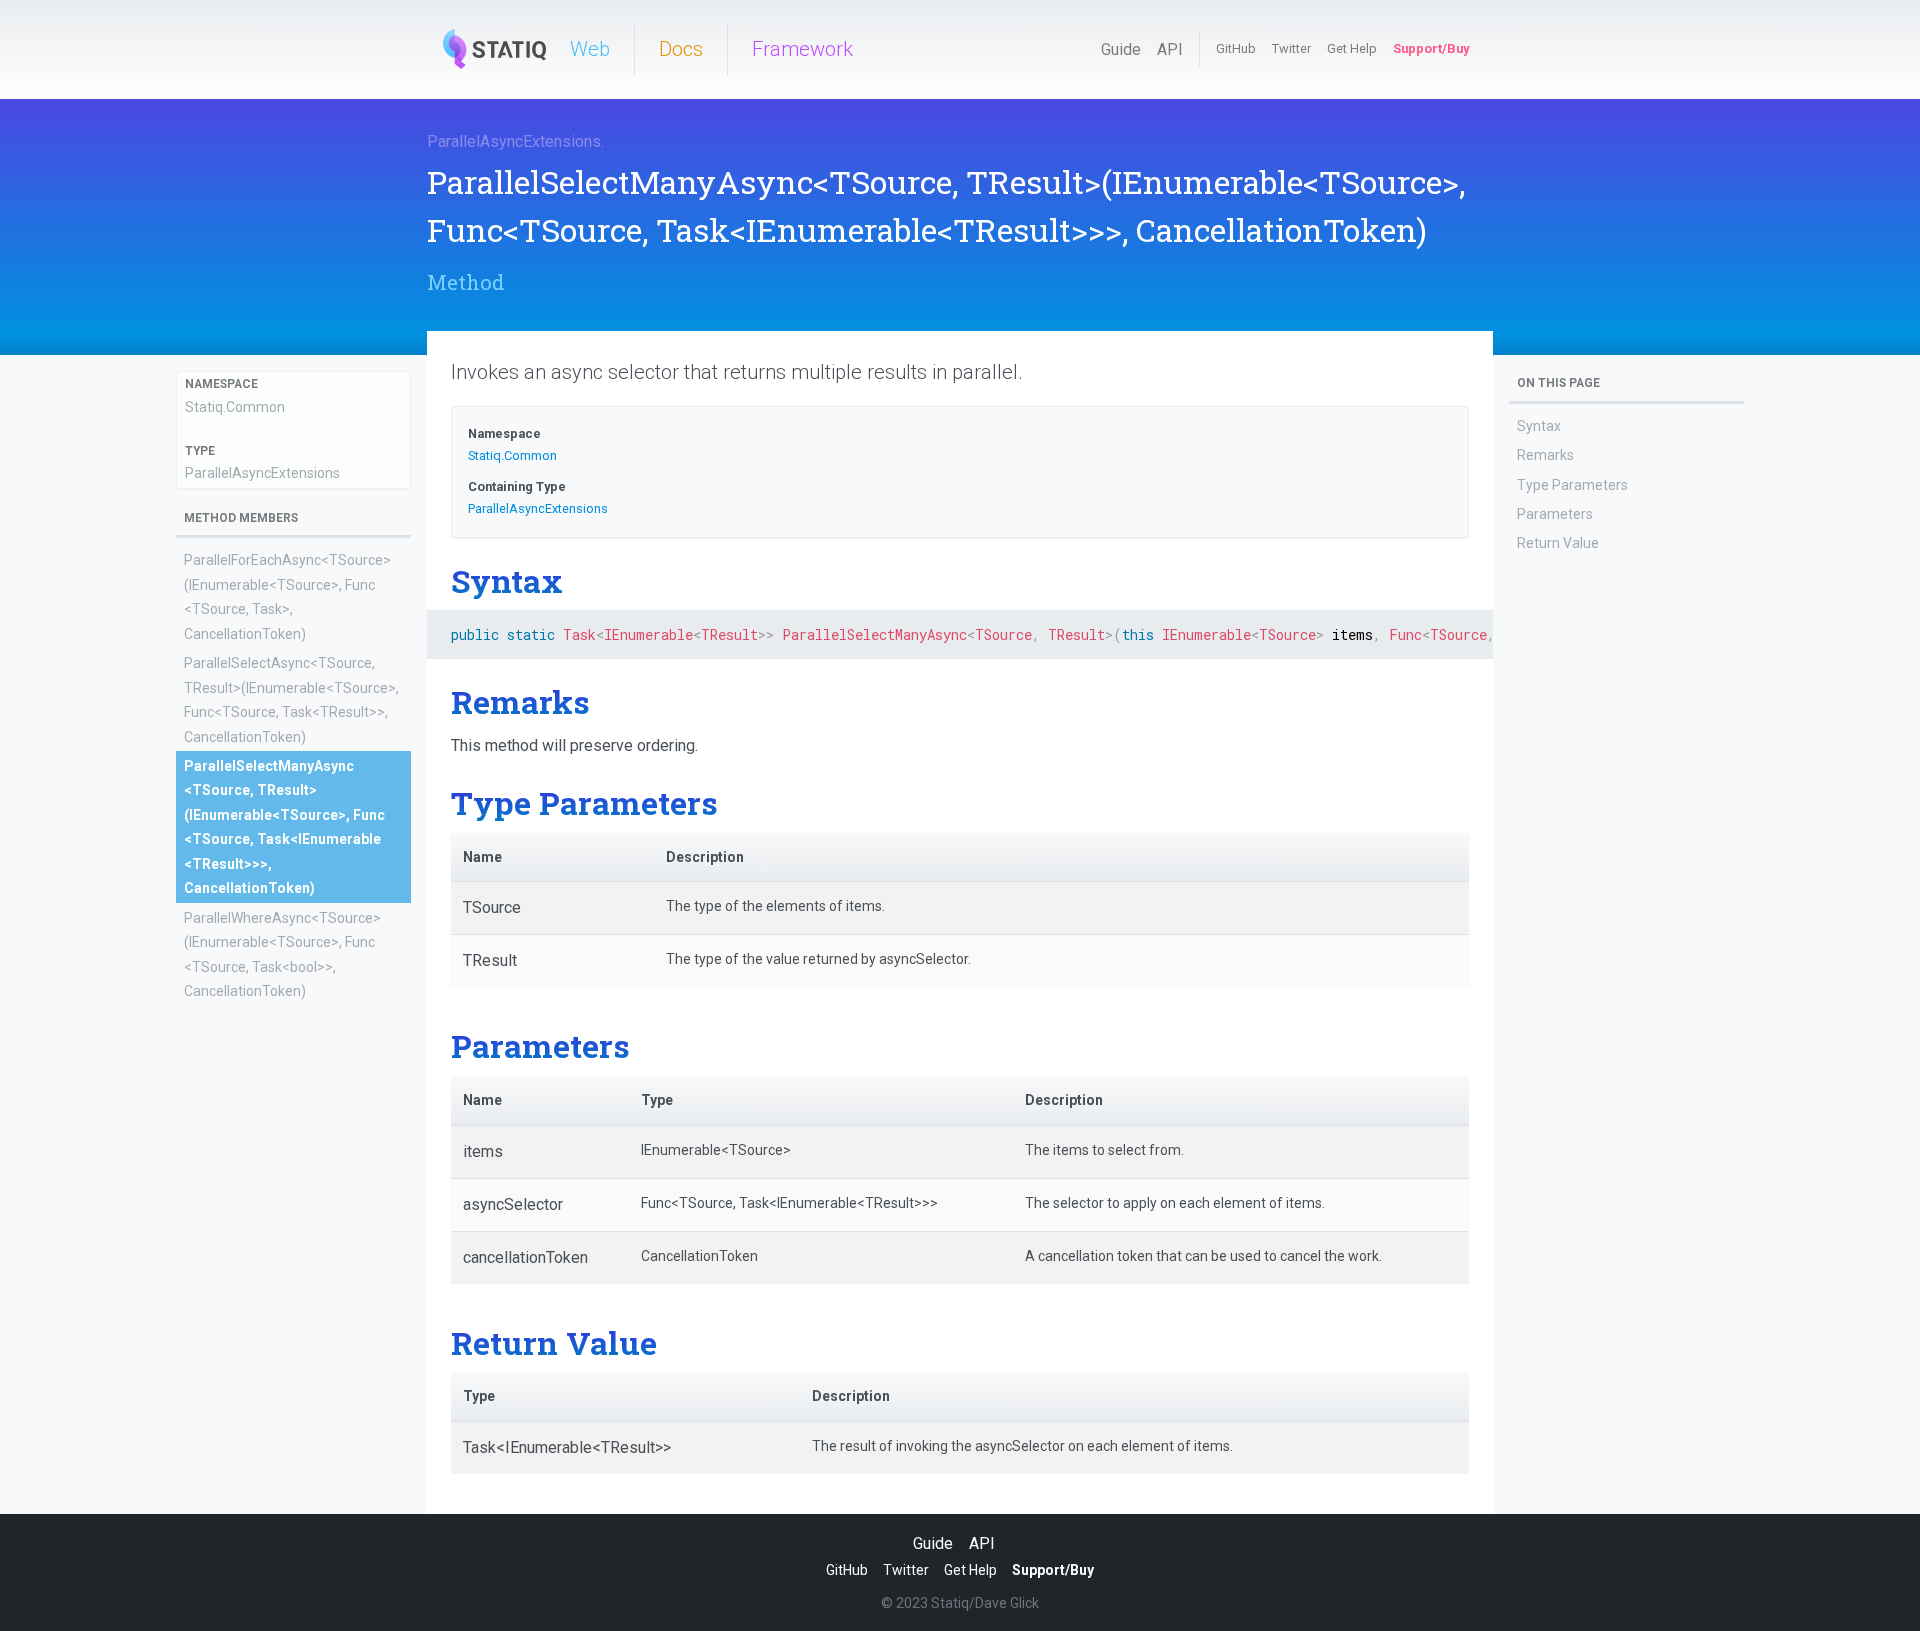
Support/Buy (1431, 48)
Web (590, 49)
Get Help (1352, 48)
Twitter (1291, 48)
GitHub (1236, 48)
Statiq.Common (235, 407)
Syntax (1539, 426)
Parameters (1555, 514)
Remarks (1545, 455)
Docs (681, 49)
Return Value (1558, 543)
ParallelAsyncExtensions (514, 141)
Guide (1121, 49)
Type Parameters (1572, 485)
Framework (802, 49)
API (1170, 49)
